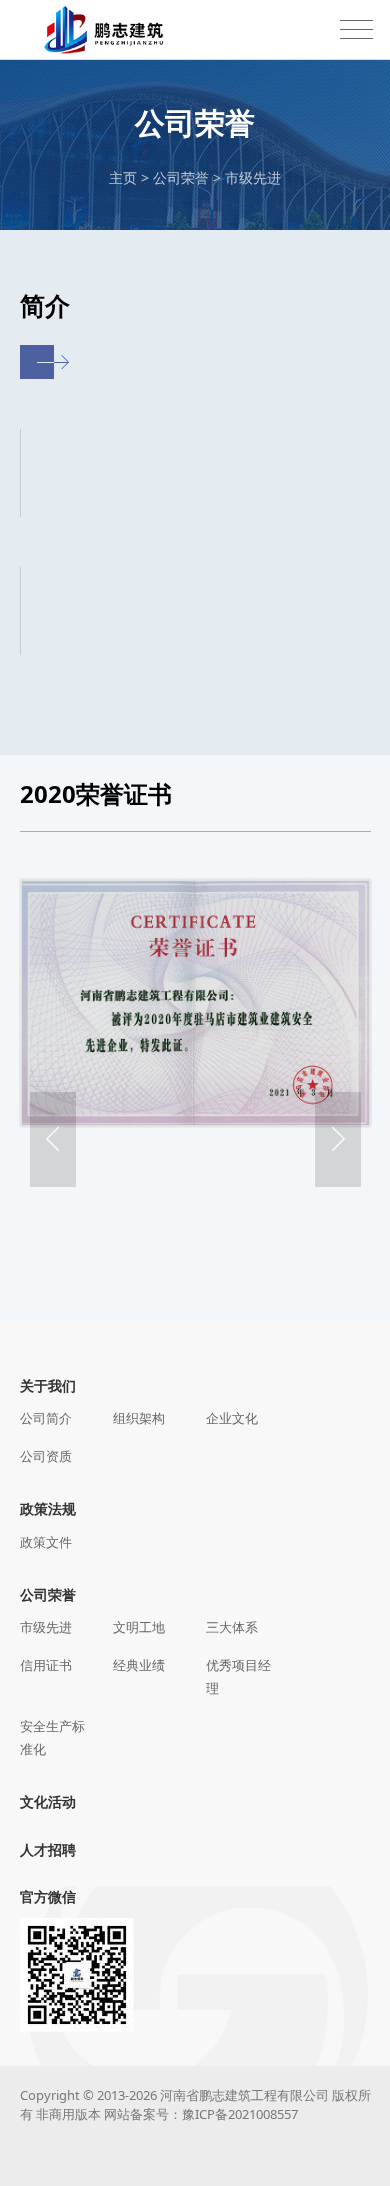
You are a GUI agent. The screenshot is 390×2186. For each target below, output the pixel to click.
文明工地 (139, 1627)
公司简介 (46, 1418)
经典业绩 (139, 1665)
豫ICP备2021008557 (240, 2114)
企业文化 (232, 1418)
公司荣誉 (181, 177)
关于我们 (48, 1385)
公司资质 (46, 1456)
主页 (123, 177)
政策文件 (46, 1542)
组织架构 (139, 1418)
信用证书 (46, 1665)
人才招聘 (48, 1849)
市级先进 (253, 177)
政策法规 (48, 1508)
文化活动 (48, 1801)
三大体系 (232, 1627)
